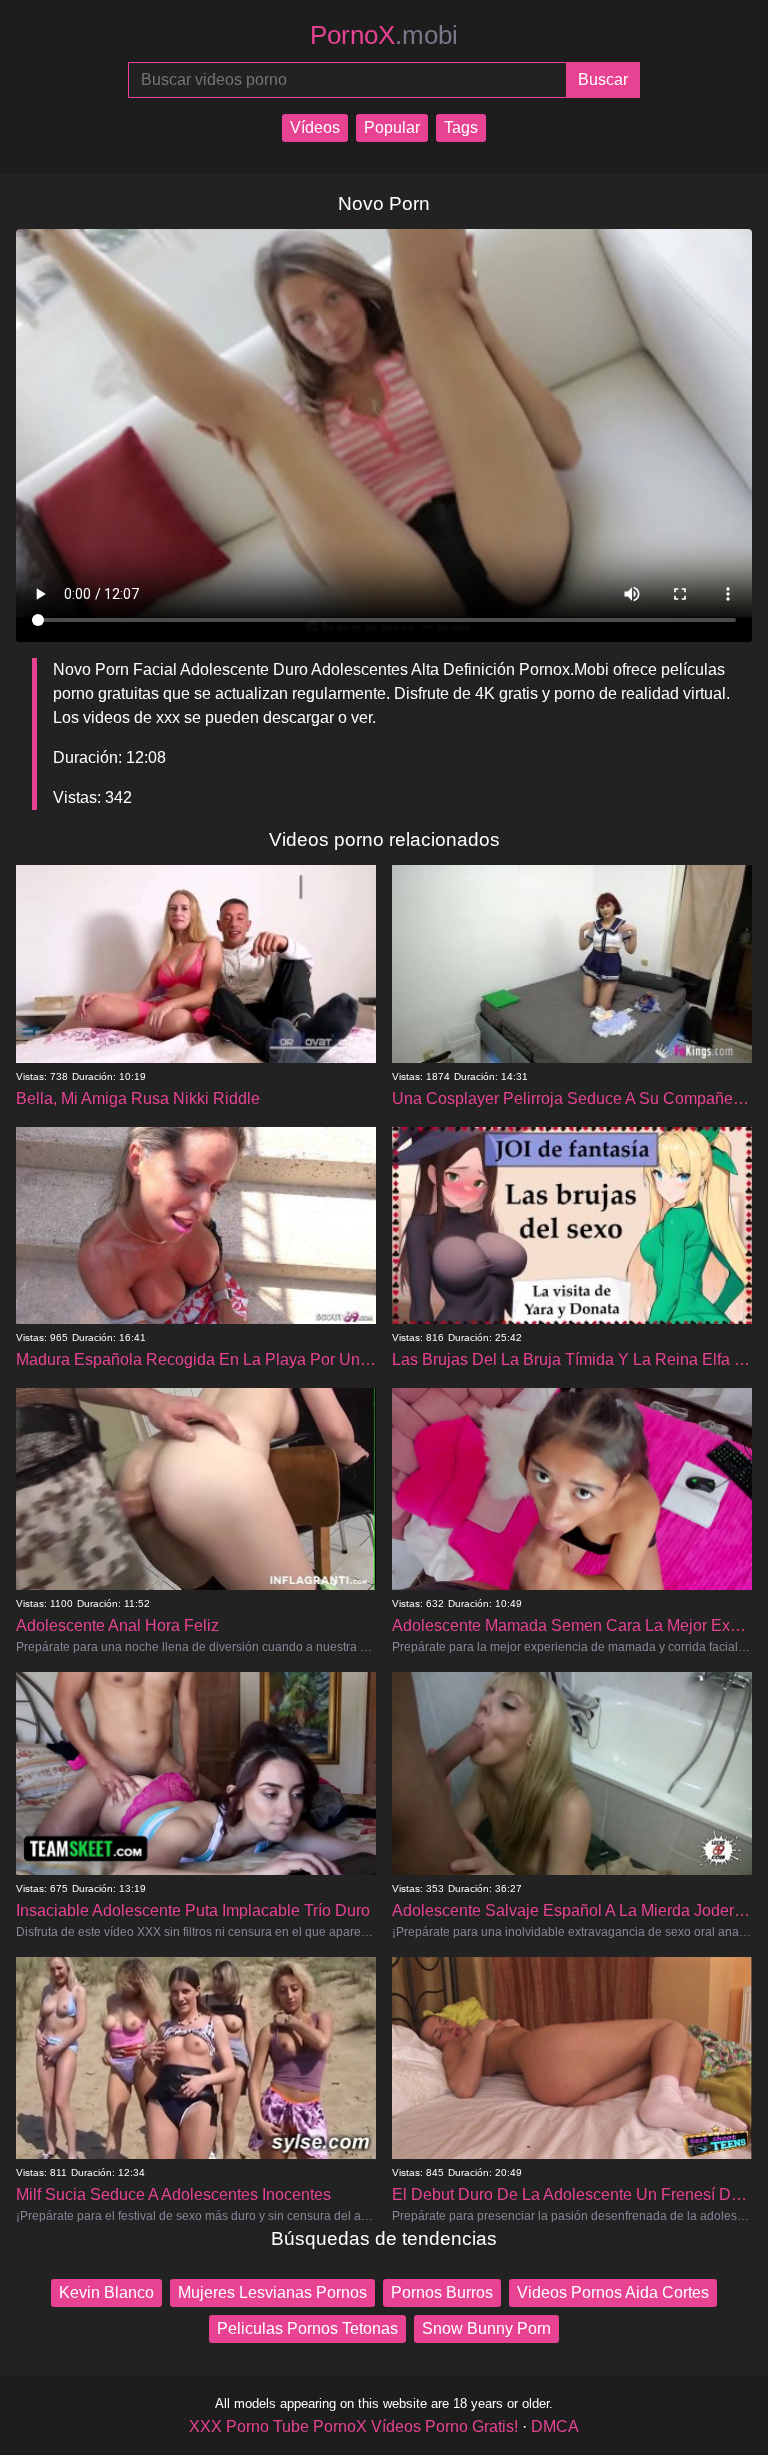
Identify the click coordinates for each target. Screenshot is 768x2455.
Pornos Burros (442, 2292)
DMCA (555, 2426)
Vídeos (315, 127)
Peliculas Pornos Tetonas (307, 2328)
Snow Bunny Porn (486, 2328)
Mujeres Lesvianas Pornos (272, 2292)
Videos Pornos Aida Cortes (613, 2292)
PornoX (384, 35)
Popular (392, 127)
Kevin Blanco (106, 2292)
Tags (461, 127)
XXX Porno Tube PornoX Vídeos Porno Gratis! (353, 2426)
